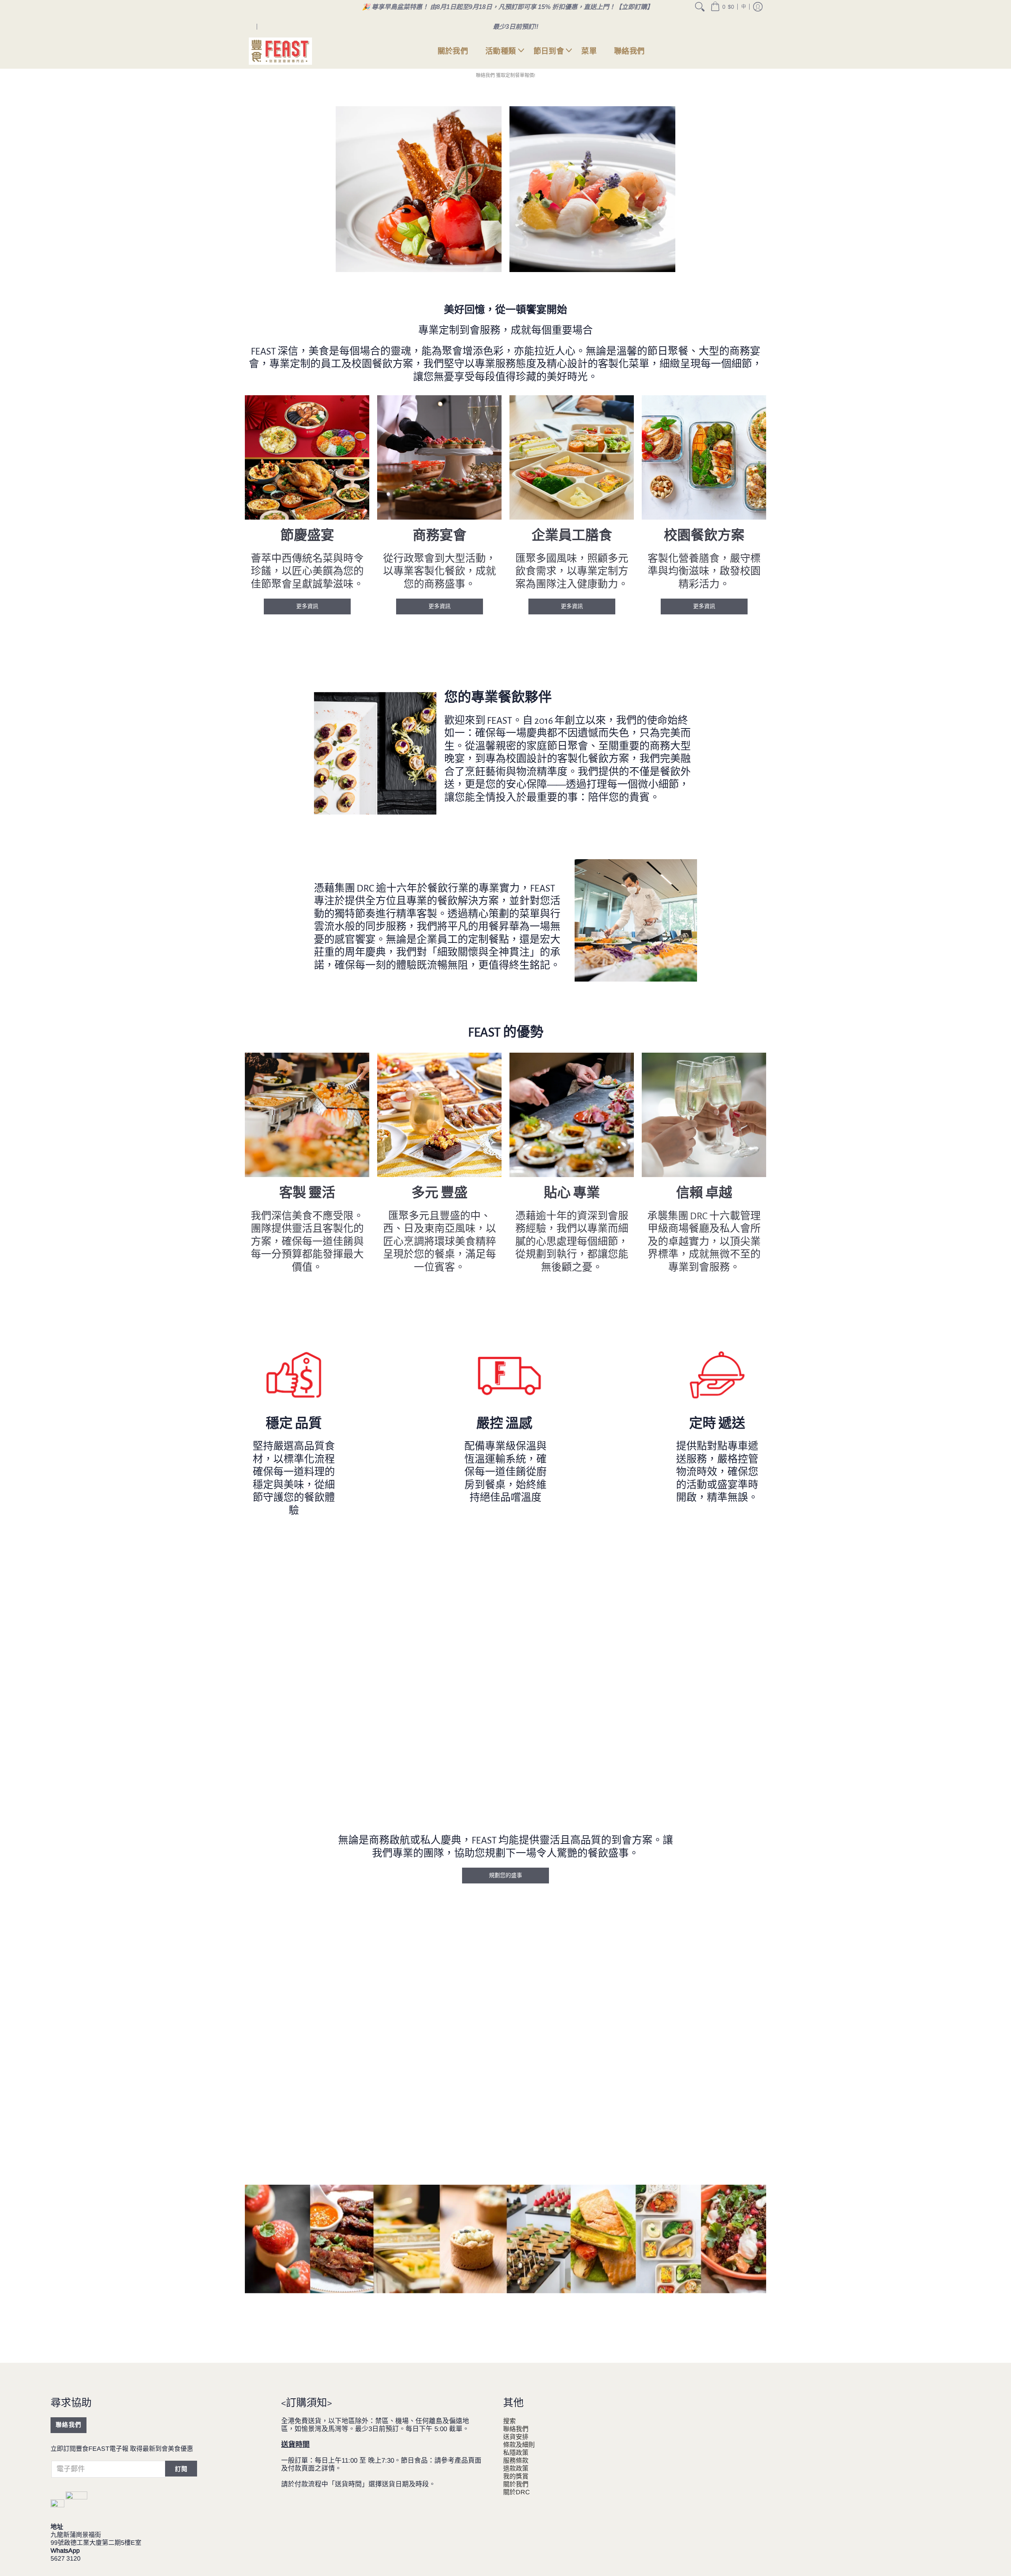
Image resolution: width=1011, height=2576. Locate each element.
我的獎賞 (516, 2476)
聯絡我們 (69, 2425)
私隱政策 (516, 2453)
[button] (722, 7)
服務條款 (516, 2461)
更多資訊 (307, 606)
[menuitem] (700, 7)
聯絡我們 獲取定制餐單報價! (505, 75)
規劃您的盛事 (505, 1875)
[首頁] (280, 51)
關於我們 (516, 2484)
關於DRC (517, 2492)
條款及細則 (519, 2445)
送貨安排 (516, 2437)
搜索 (509, 2421)
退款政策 (516, 2468)
